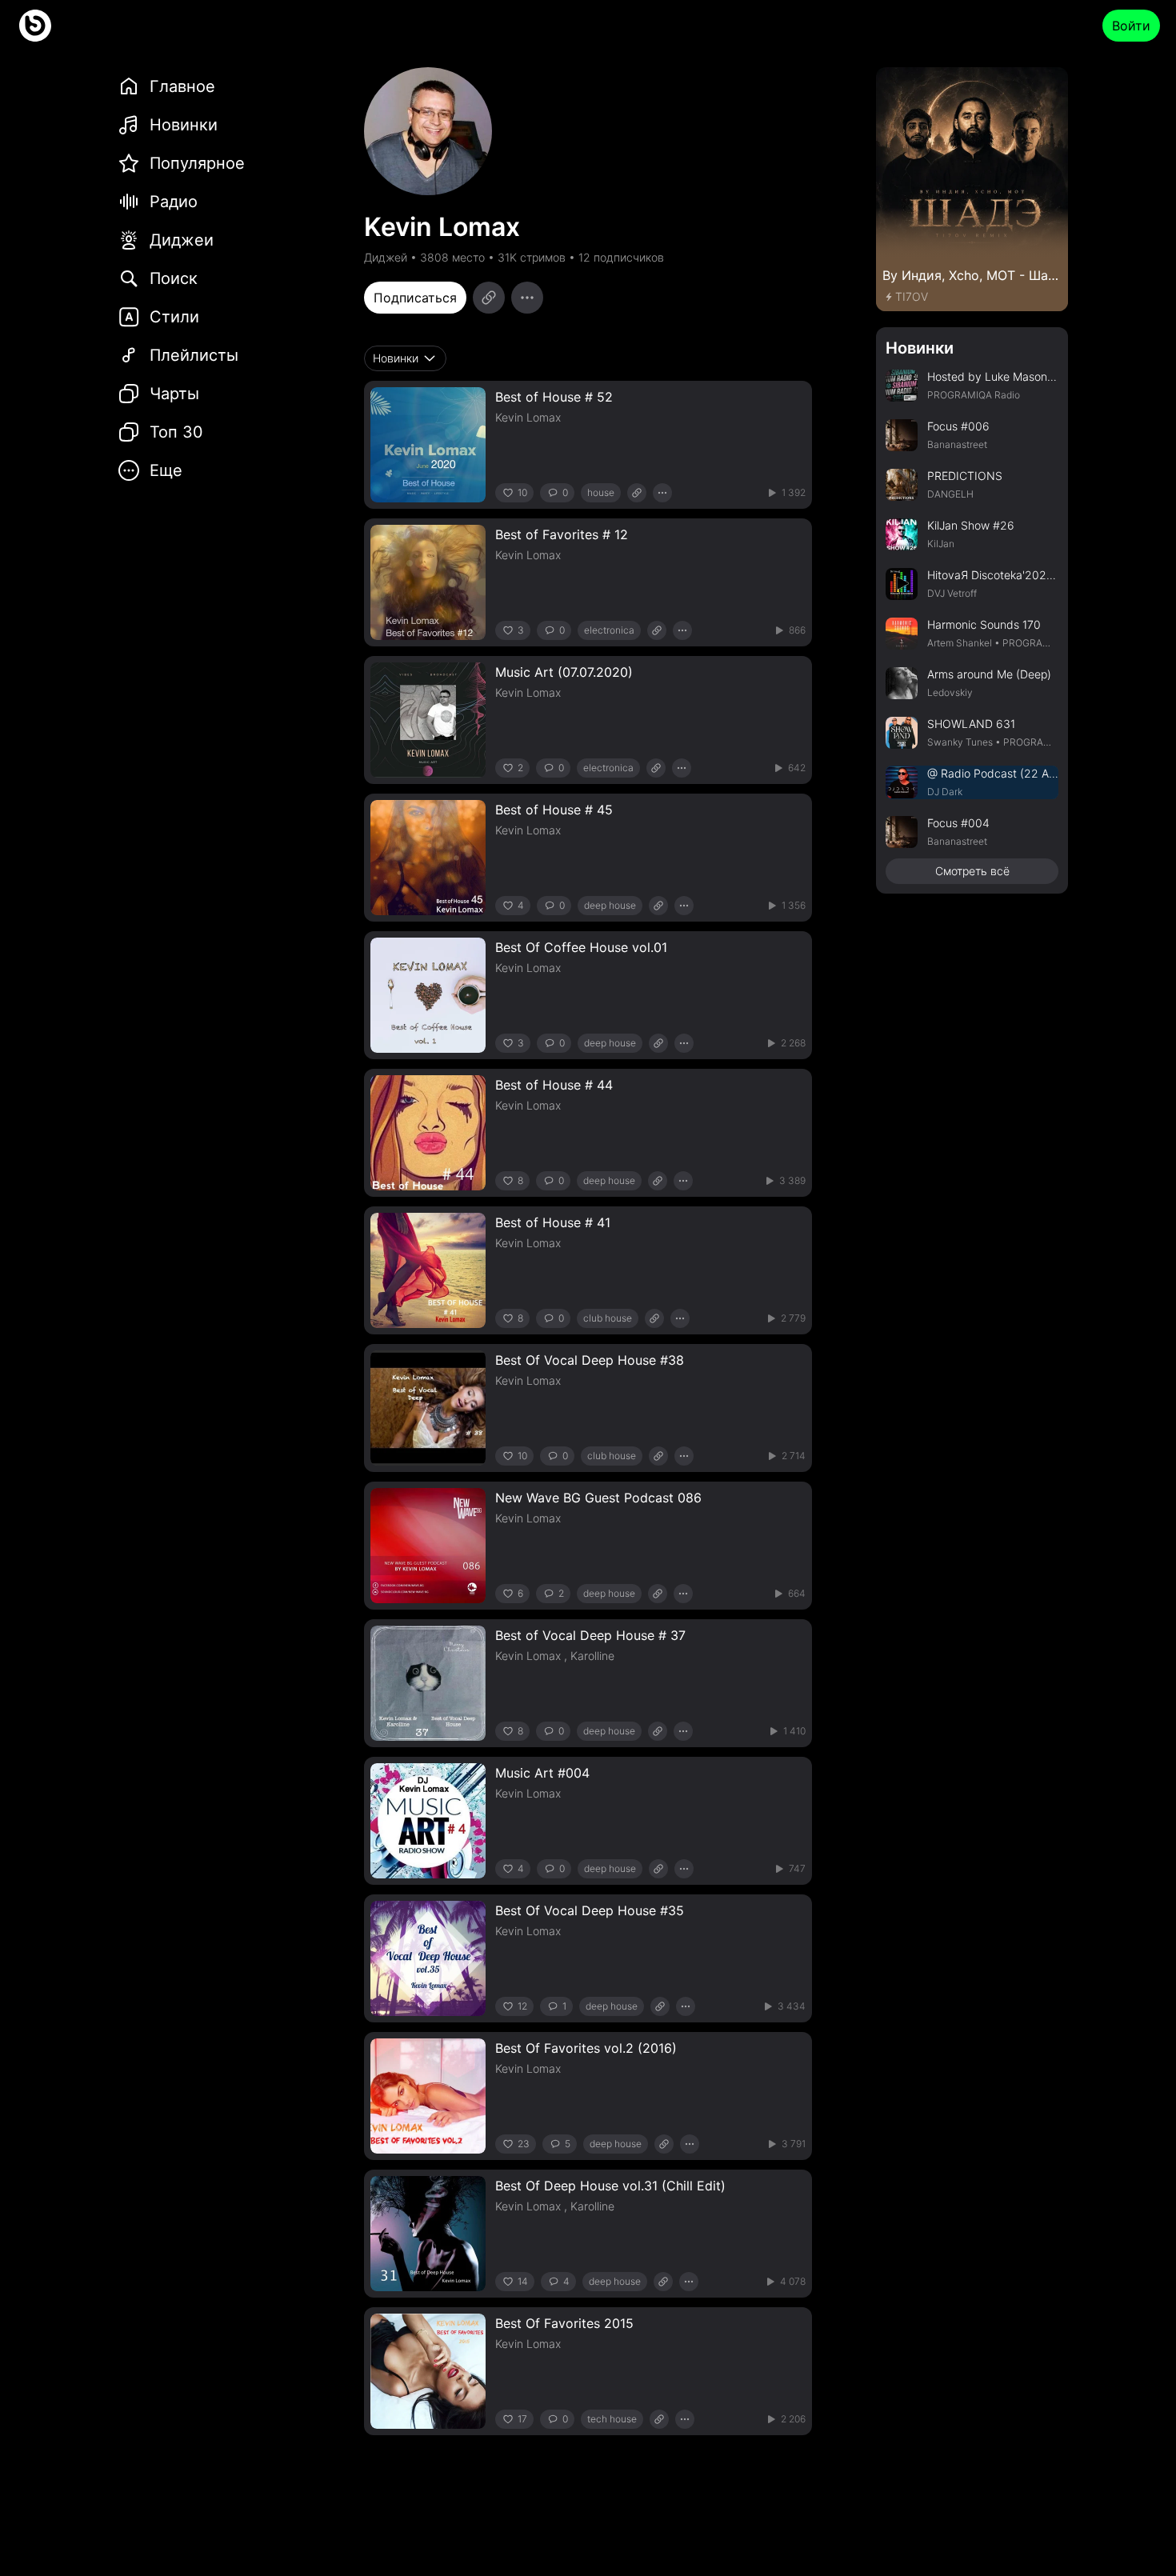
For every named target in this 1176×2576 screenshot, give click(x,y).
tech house (612, 2419)
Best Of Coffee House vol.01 (581, 947)
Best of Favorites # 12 (562, 534)
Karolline (592, 1656)
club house (608, 1318)
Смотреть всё (972, 871)
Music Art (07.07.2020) (564, 672)
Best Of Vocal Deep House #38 (590, 1360)
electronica (609, 630)
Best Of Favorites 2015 (564, 2323)
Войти (1131, 26)
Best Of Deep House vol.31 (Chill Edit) (610, 2186)
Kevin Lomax (528, 417)
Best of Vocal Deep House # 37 (590, 1635)
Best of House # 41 (553, 1222)
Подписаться (415, 298)
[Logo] (35, 26)
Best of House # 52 (554, 397)
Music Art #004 (542, 1773)
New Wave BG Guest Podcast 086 (598, 1498)
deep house (610, 905)
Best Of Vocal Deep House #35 (590, 1910)
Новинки (920, 348)
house (601, 492)
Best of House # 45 (554, 810)
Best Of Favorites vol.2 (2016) (586, 2048)
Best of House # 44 (554, 1085)
